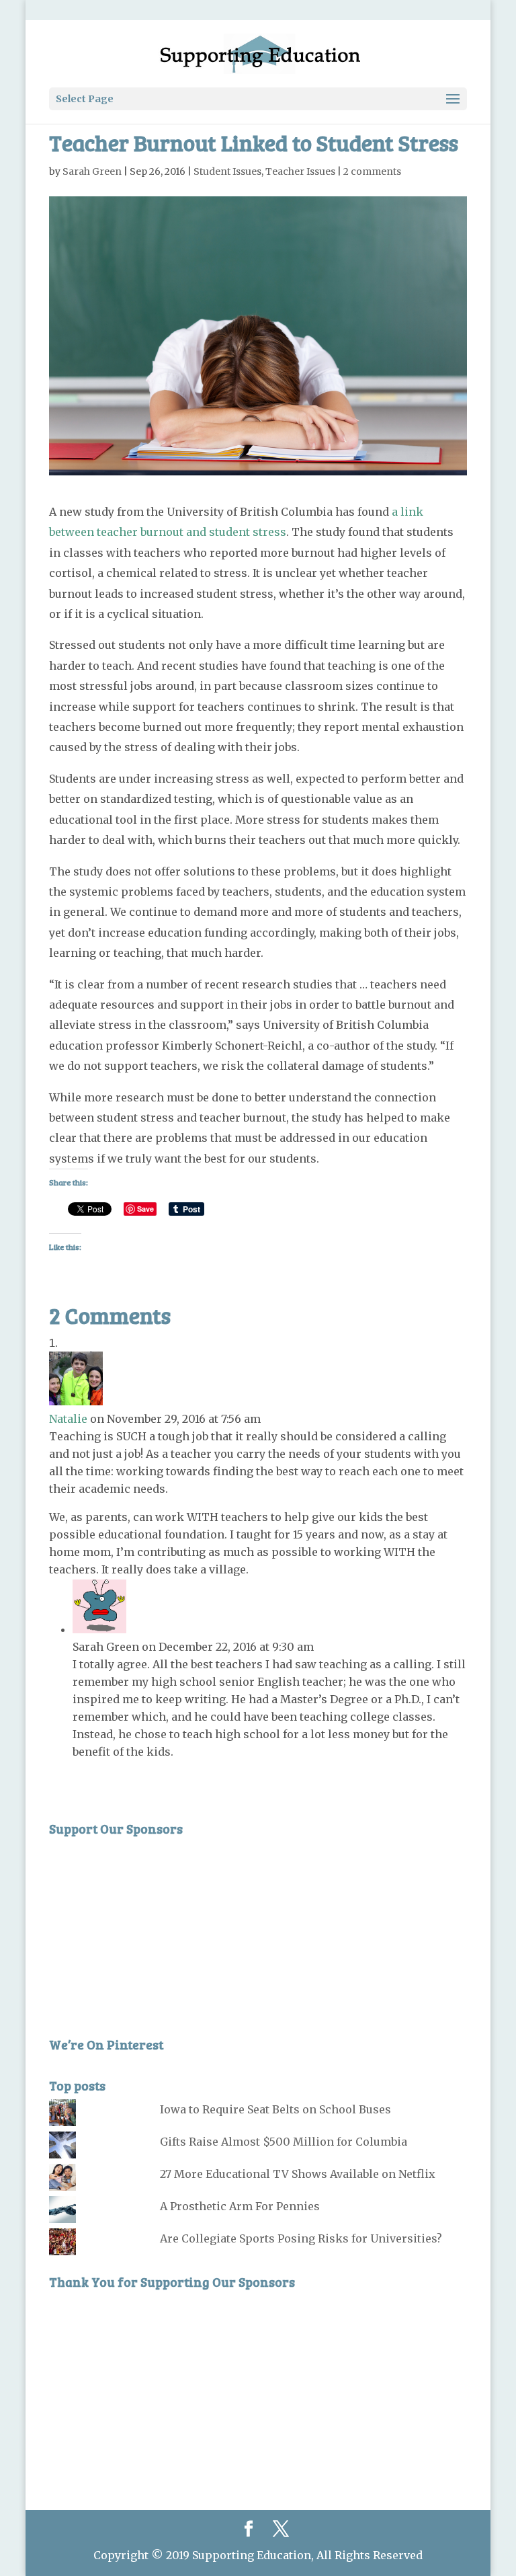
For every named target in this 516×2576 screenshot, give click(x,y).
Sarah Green (92, 171)
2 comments (372, 171)
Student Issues (227, 171)
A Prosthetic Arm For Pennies (240, 2206)
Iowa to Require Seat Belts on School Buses (275, 2109)
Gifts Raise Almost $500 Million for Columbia (284, 2142)
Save (145, 1209)
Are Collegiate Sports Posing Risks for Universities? (301, 2238)
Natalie (68, 1419)
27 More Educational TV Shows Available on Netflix (298, 2174)
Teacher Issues (300, 171)
